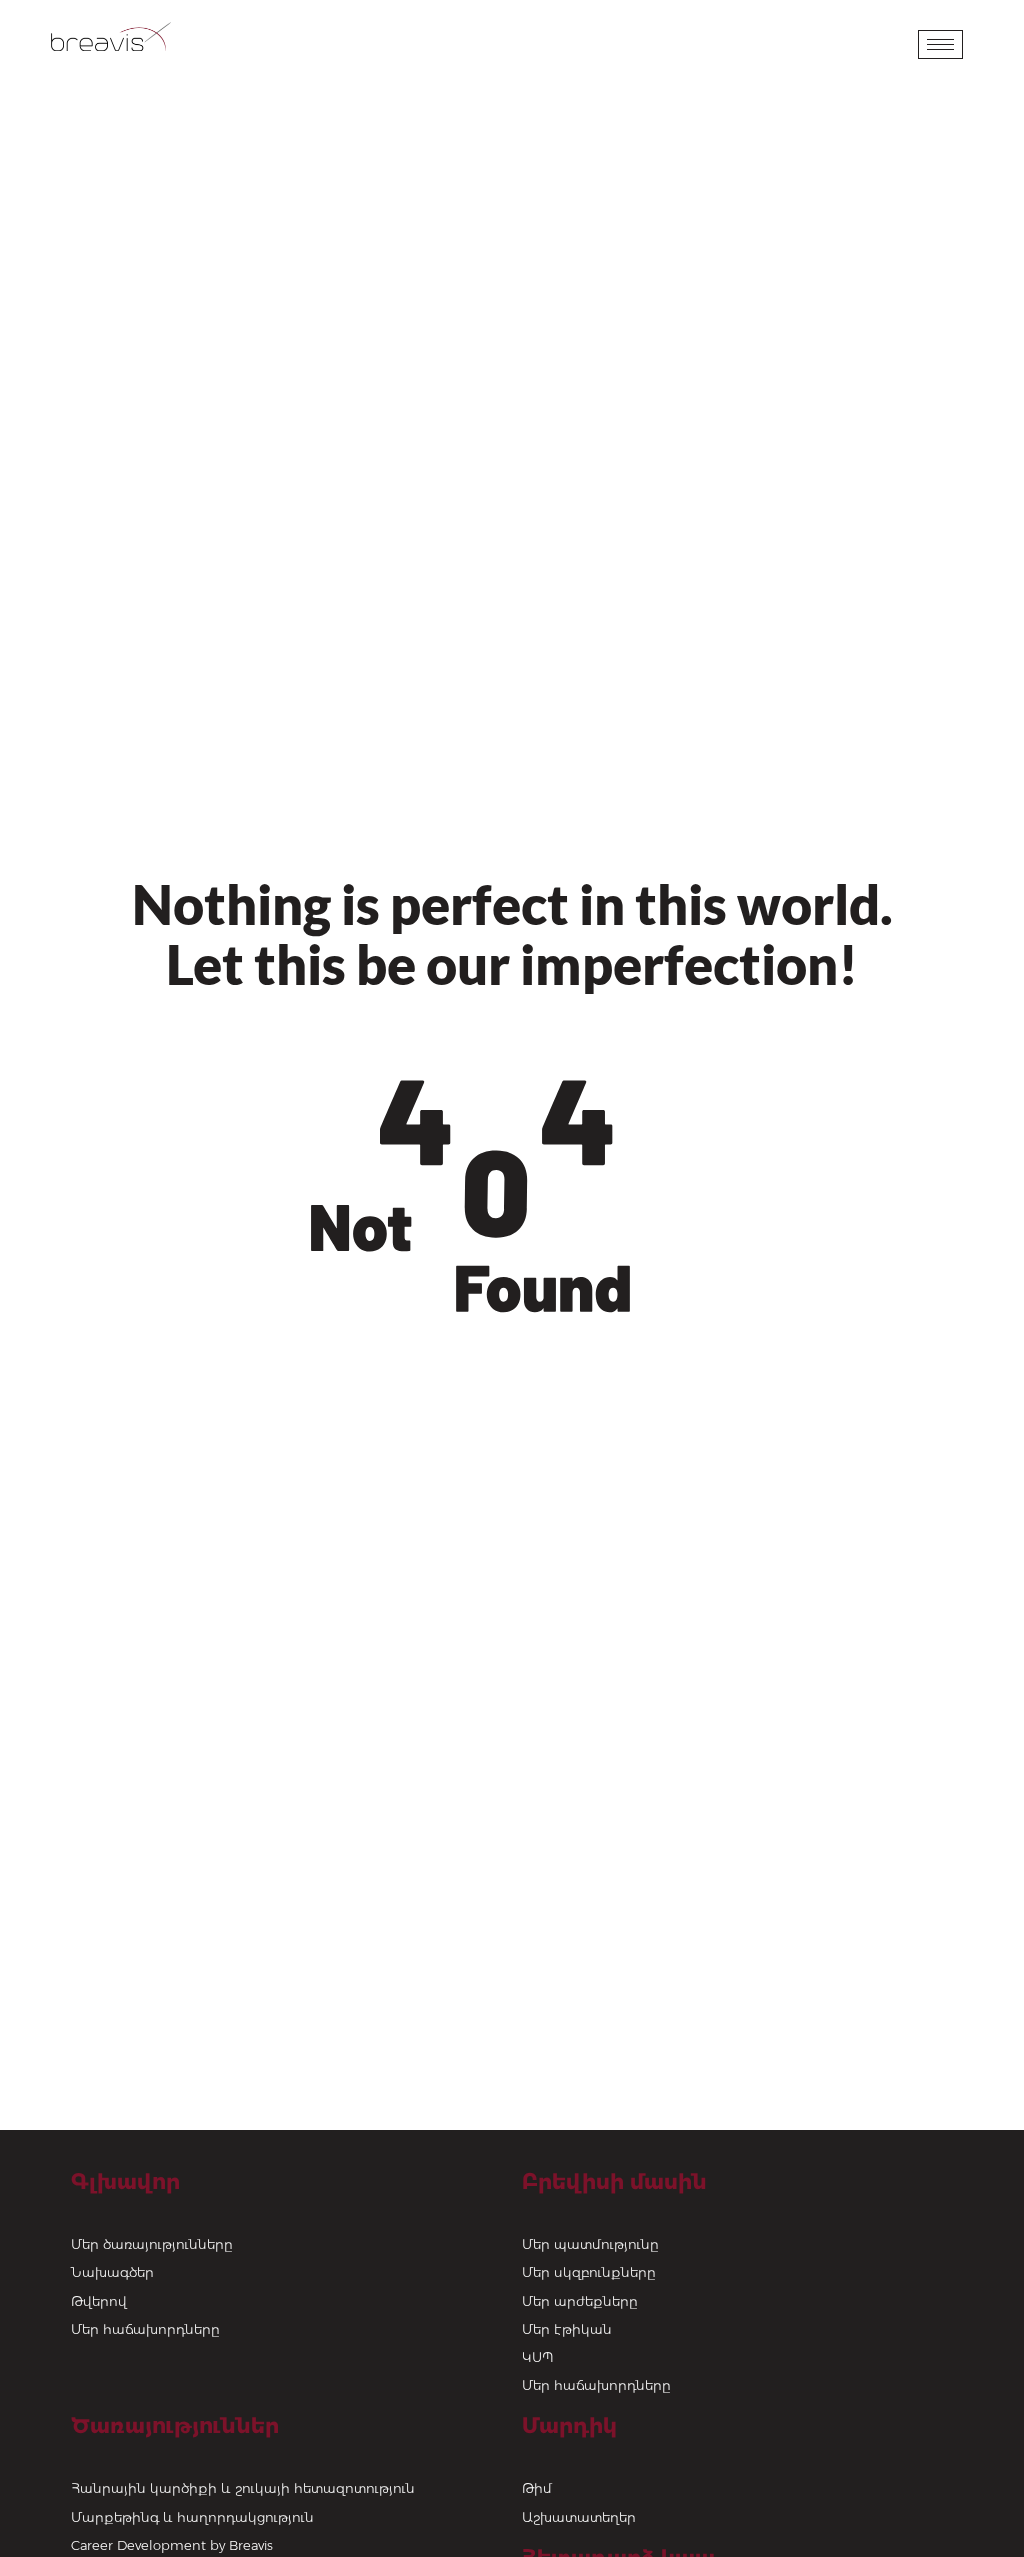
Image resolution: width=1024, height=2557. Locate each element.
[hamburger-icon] (940, 44)
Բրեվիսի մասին (614, 2181)
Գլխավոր (125, 2181)
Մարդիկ (569, 2425)
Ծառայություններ (175, 2425)
